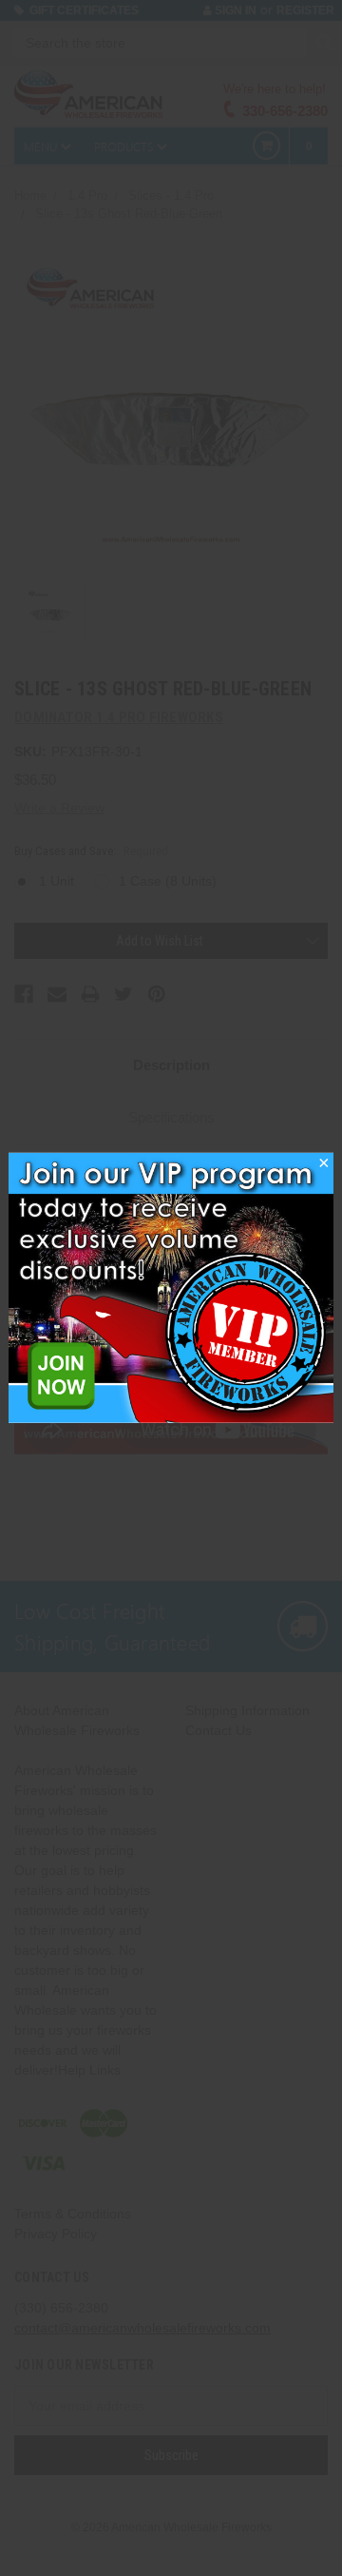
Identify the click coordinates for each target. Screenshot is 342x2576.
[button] (324, 1168)
